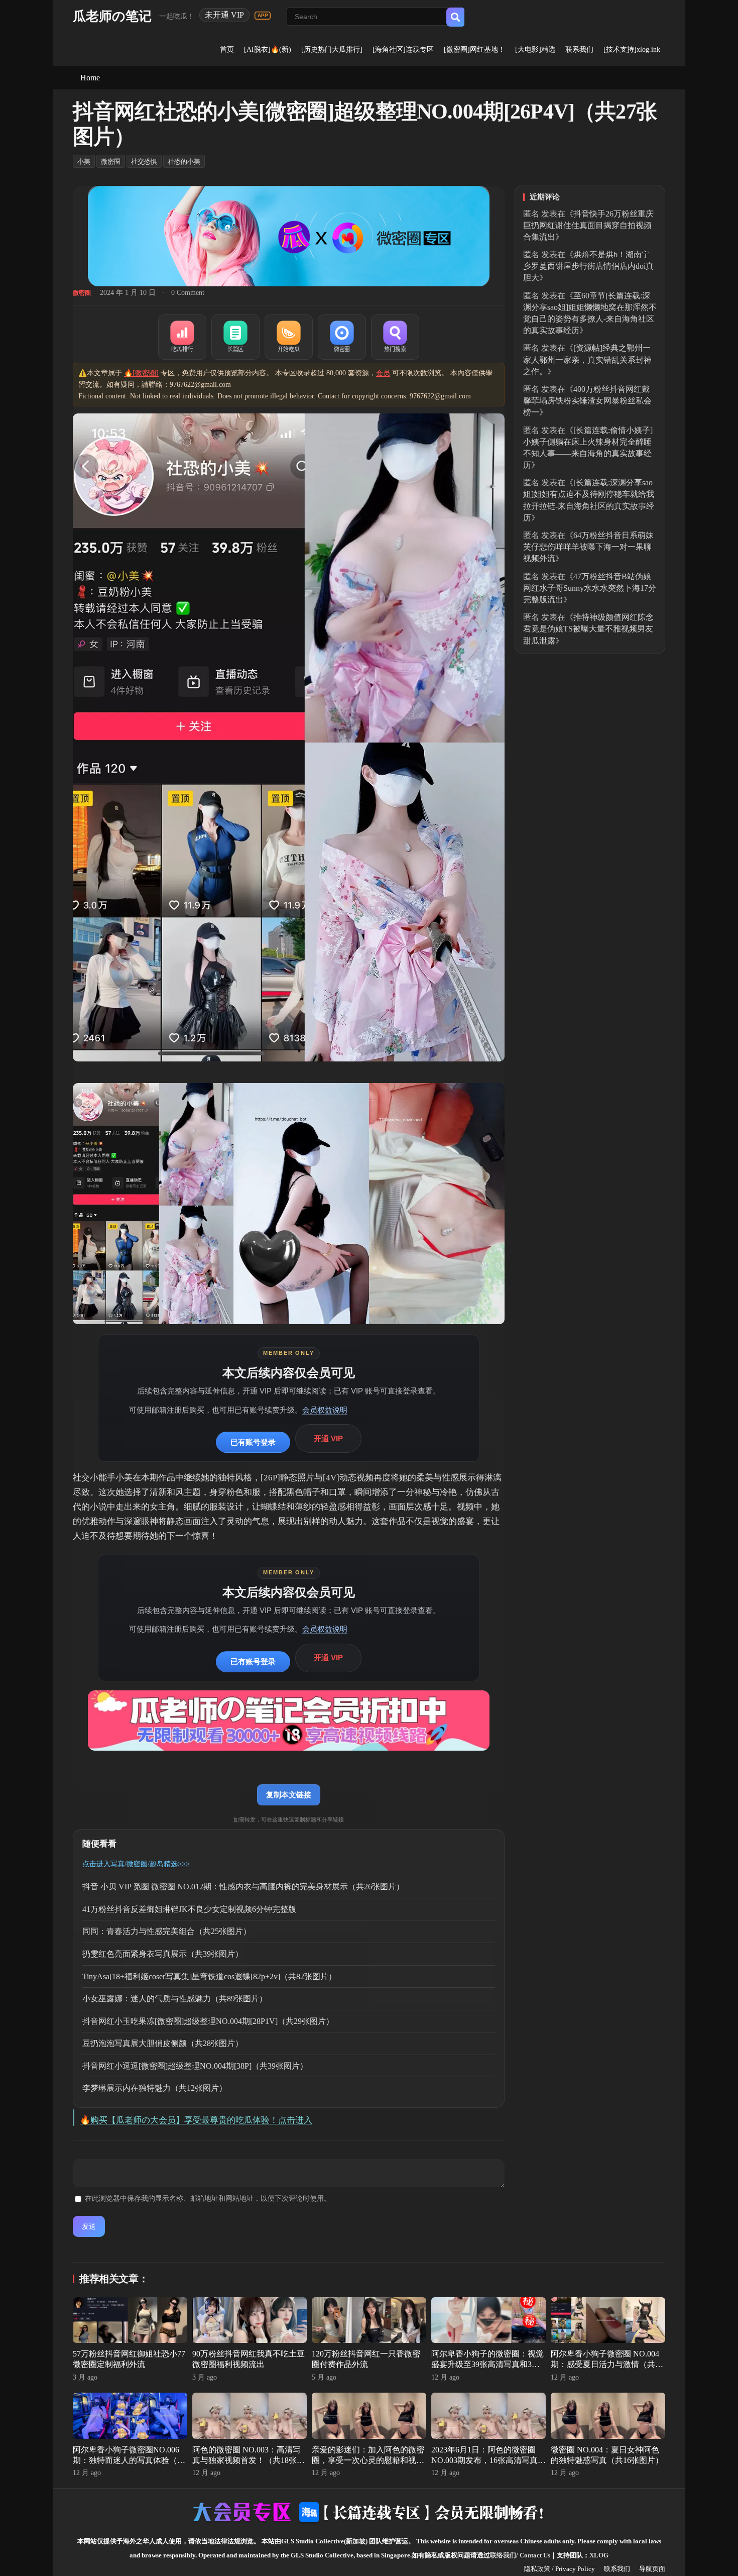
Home (90, 78)
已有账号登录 (253, 1442)
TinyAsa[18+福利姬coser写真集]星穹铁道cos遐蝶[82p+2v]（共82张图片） (209, 1976)
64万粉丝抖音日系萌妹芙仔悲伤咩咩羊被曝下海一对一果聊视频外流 (588, 547)
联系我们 (579, 49)
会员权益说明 (325, 1410)
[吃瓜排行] (182, 337)
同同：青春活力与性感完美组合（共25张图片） (167, 1931)
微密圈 (111, 162)
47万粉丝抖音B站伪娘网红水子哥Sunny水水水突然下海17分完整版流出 (590, 588)
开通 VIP (328, 1438)
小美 (84, 162)
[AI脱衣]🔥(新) (268, 49)
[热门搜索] (395, 337)
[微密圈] (342, 337)
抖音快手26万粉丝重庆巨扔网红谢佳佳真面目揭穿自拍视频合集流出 (588, 225)
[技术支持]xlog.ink (632, 49)
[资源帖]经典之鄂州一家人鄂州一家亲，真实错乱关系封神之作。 (587, 359)
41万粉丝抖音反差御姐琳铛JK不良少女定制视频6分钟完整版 (189, 1909)
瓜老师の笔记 (112, 16)
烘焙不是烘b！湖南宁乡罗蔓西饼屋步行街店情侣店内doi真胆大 (588, 266)
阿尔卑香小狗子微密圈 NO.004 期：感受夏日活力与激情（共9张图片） (605, 2364)
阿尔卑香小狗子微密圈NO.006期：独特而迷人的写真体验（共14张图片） (129, 2460)
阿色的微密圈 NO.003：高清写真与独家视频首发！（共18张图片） (249, 2460)
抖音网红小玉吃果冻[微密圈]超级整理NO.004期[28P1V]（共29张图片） (208, 2021)
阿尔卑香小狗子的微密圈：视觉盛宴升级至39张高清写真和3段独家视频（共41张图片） (487, 2364)
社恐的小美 (184, 162)
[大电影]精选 (535, 49)
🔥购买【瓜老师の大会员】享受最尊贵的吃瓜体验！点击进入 (196, 2120)
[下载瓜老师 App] (263, 16)
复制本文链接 (289, 1795)
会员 (383, 373)
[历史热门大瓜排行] (332, 49)
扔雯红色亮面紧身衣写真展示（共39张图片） (163, 1954)
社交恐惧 (144, 162)
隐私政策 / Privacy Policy (560, 2569)
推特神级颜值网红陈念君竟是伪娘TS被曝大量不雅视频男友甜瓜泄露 (588, 629)
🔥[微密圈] (141, 373)
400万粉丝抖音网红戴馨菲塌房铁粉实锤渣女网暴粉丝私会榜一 (587, 401)
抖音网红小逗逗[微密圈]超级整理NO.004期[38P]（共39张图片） (195, 2066)
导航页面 (652, 2569)
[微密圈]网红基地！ (474, 49)
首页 (227, 49)
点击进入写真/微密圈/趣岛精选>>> (136, 1864)
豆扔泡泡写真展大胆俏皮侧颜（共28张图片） (163, 2043)
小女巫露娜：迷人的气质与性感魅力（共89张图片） (175, 1999)
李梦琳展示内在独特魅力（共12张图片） (155, 2088)
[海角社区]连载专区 (403, 49)
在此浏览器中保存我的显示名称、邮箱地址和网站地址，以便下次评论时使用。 (208, 2198)
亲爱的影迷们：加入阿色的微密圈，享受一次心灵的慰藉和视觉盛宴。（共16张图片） (368, 2460)
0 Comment (188, 293)
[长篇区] (235, 337)
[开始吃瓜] (289, 337)
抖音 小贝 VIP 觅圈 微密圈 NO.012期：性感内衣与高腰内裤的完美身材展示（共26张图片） (243, 1887)
